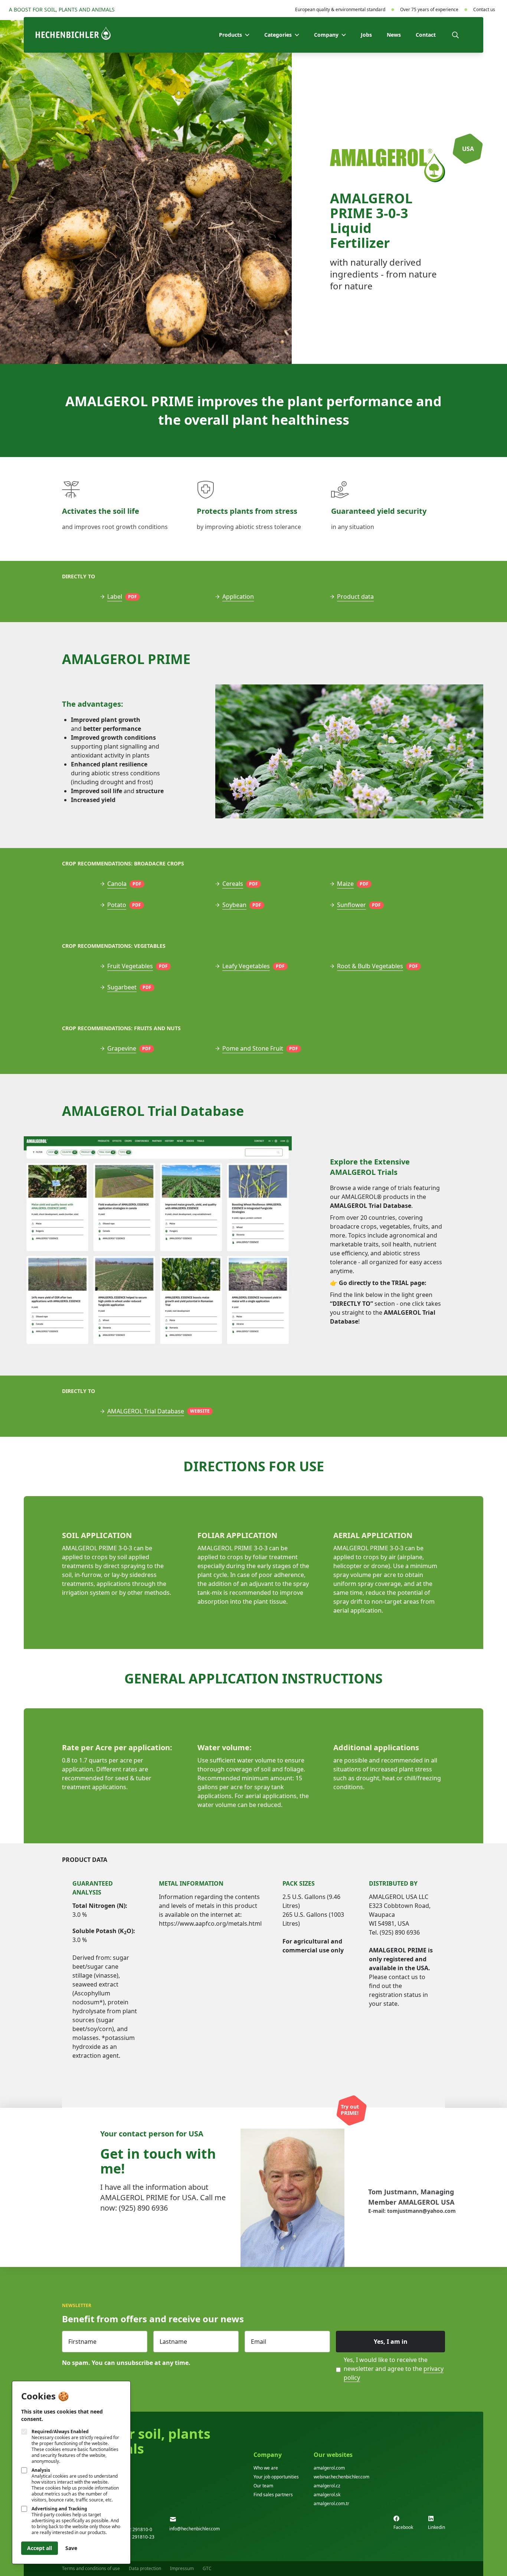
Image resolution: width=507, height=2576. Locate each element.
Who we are (266, 2468)
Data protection (145, 2568)
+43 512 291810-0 (133, 2529)
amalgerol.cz (327, 2486)
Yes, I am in (391, 2342)
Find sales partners (273, 2495)
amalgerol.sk (327, 2495)
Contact (426, 35)
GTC (207, 2568)
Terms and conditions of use (91, 2568)
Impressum (182, 2568)
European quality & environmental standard (340, 10)
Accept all (40, 2548)
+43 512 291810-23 (134, 2537)
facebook (403, 2527)
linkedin (436, 2527)
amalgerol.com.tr (331, 2503)
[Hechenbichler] (73, 33)
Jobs (366, 35)
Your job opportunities (276, 2477)
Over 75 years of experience (429, 10)
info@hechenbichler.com (194, 2529)
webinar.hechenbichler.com (341, 2477)
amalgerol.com (329, 2468)
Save (71, 2548)
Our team (263, 2486)
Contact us (484, 10)
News (394, 35)
